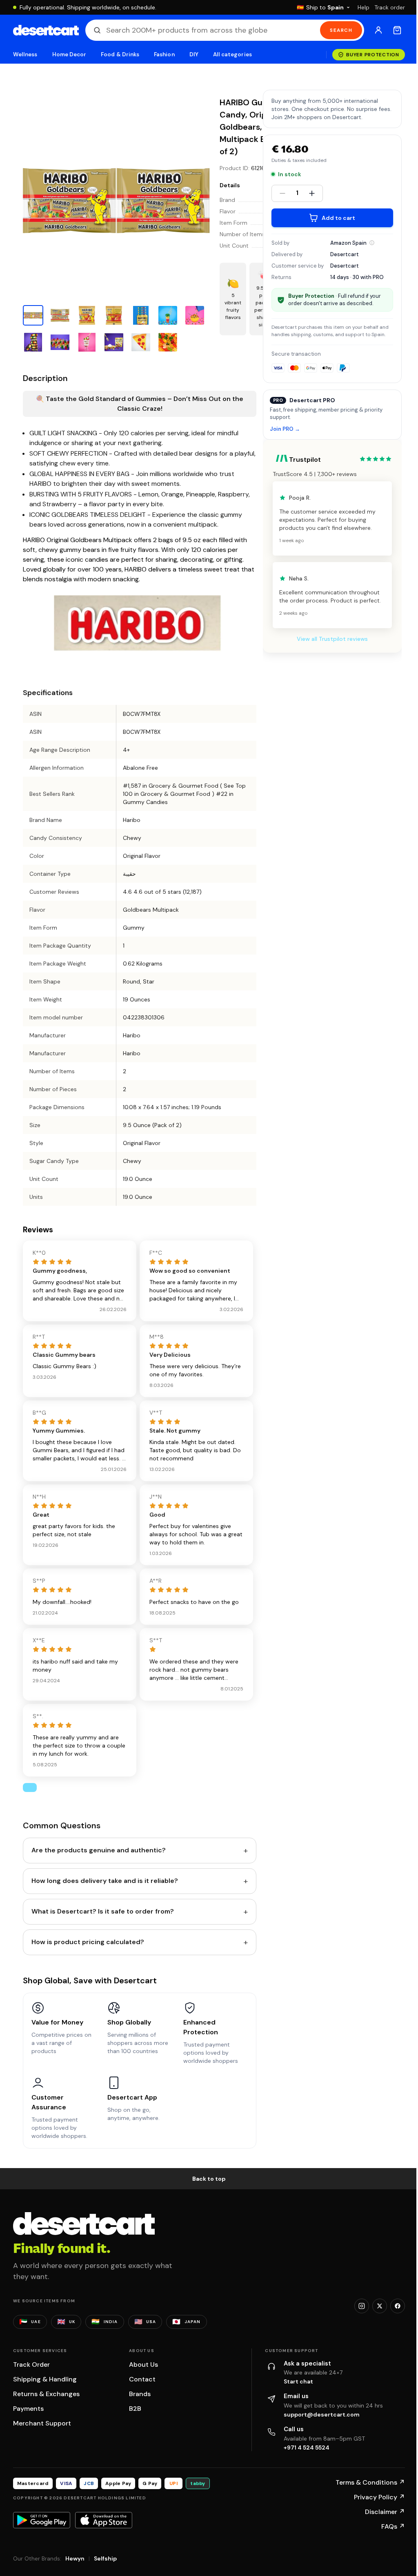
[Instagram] (362, 2306)
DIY (194, 54)
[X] (380, 2306)
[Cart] (397, 30)
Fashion (164, 54)
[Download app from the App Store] (104, 2520)
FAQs (393, 2526)
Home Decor (69, 54)
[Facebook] (398, 2306)
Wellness (25, 54)
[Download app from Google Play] (42, 2520)
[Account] (378, 30)
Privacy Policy (379, 2497)
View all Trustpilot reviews (332, 639)
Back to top (209, 2179)
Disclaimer (385, 2512)
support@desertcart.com (322, 2414)
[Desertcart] (46, 30)
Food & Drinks (120, 54)
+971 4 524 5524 (307, 2448)
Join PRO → (285, 429)
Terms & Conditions (370, 2482)
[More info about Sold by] (372, 243)
